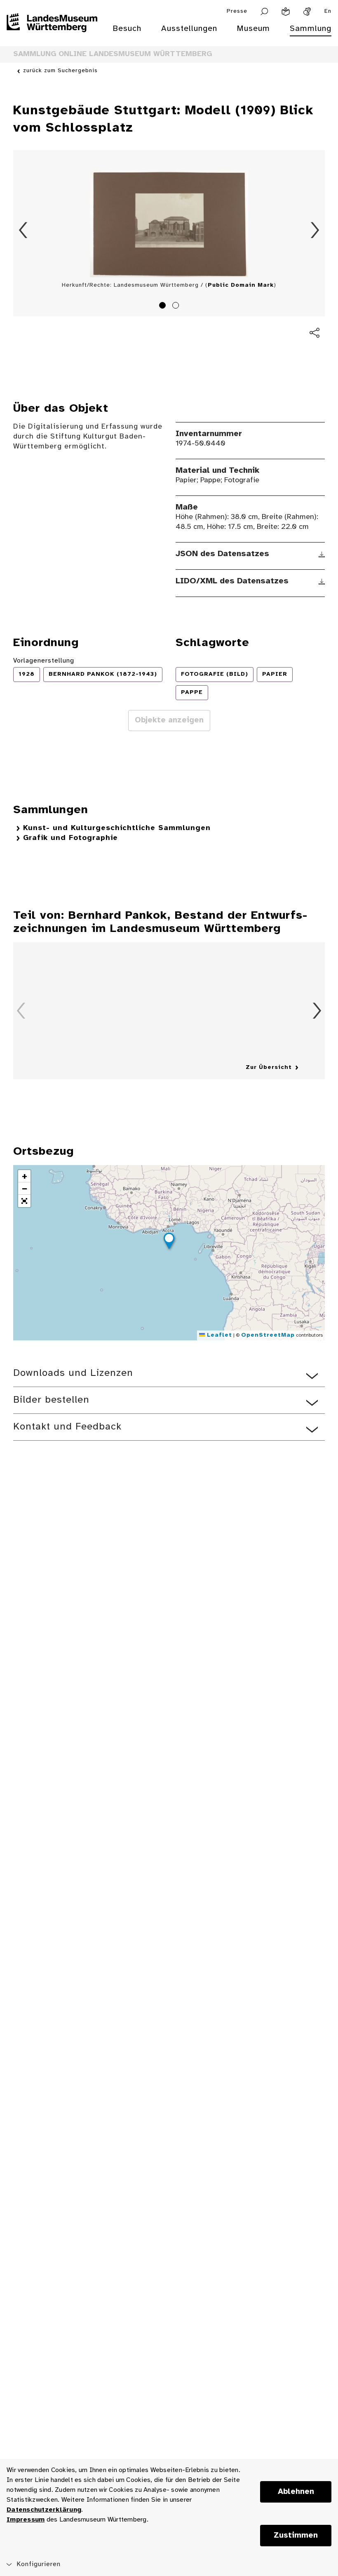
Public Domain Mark (241, 285)
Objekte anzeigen (169, 720)
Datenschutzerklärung (44, 2510)
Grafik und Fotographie (70, 838)
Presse (237, 11)
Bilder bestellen (51, 1400)
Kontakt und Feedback (67, 1427)
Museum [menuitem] (253, 29)
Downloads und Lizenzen (73, 1373)
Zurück (23, 230)
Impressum (26, 2520)
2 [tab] (177, 307)
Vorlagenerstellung (44, 661)
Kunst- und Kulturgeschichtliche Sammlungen (117, 828)
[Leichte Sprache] (286, 12)
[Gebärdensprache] (307, 12)
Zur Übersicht (269, 1067)
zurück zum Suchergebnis (60, 71)
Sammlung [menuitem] (311, 29)
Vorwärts (315, 230)
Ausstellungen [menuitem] (189, 29)
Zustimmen (296, 2536)
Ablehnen (296, 2492)
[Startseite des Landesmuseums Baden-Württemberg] (52, 34)
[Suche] (264, 12)
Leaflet (218, 1335)
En (328, 11)
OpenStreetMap (268, 1335)
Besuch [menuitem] (127, 29)
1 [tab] (164, 307)
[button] (169, 1242)
